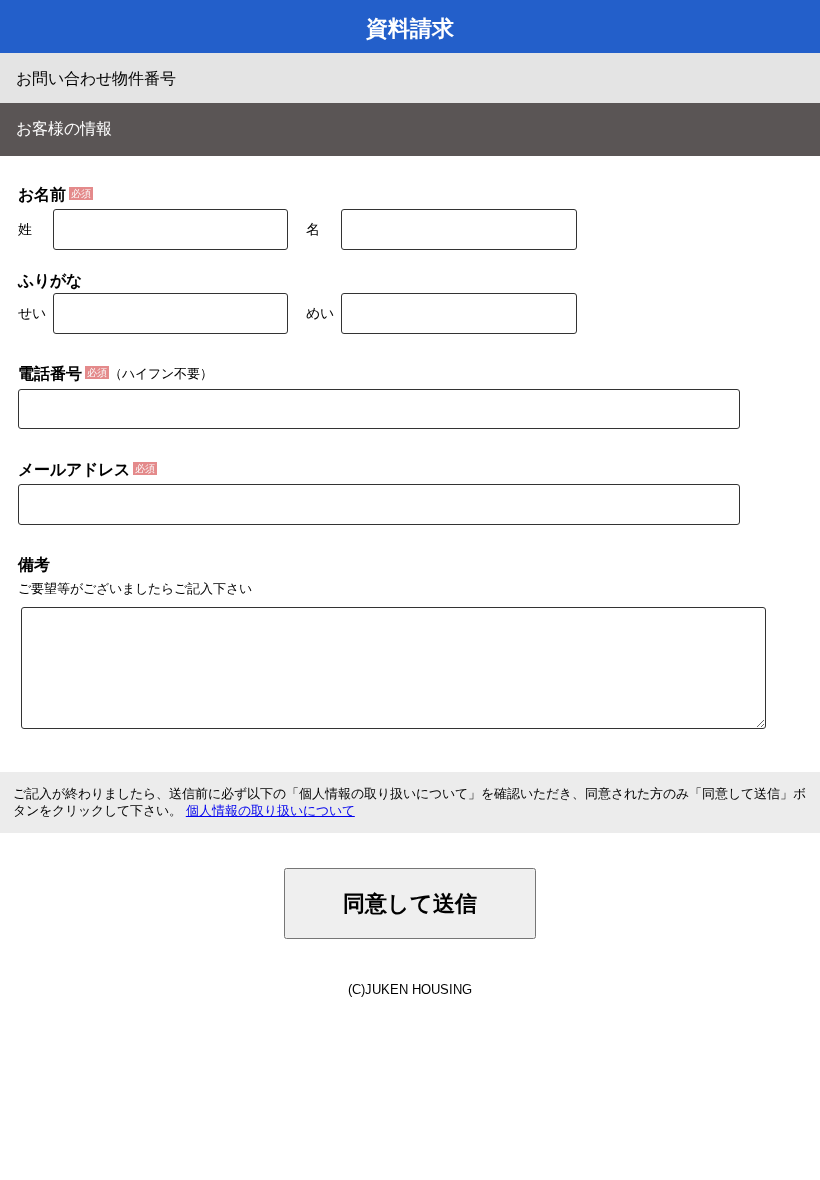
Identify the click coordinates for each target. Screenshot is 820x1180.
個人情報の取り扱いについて (270, 810)
